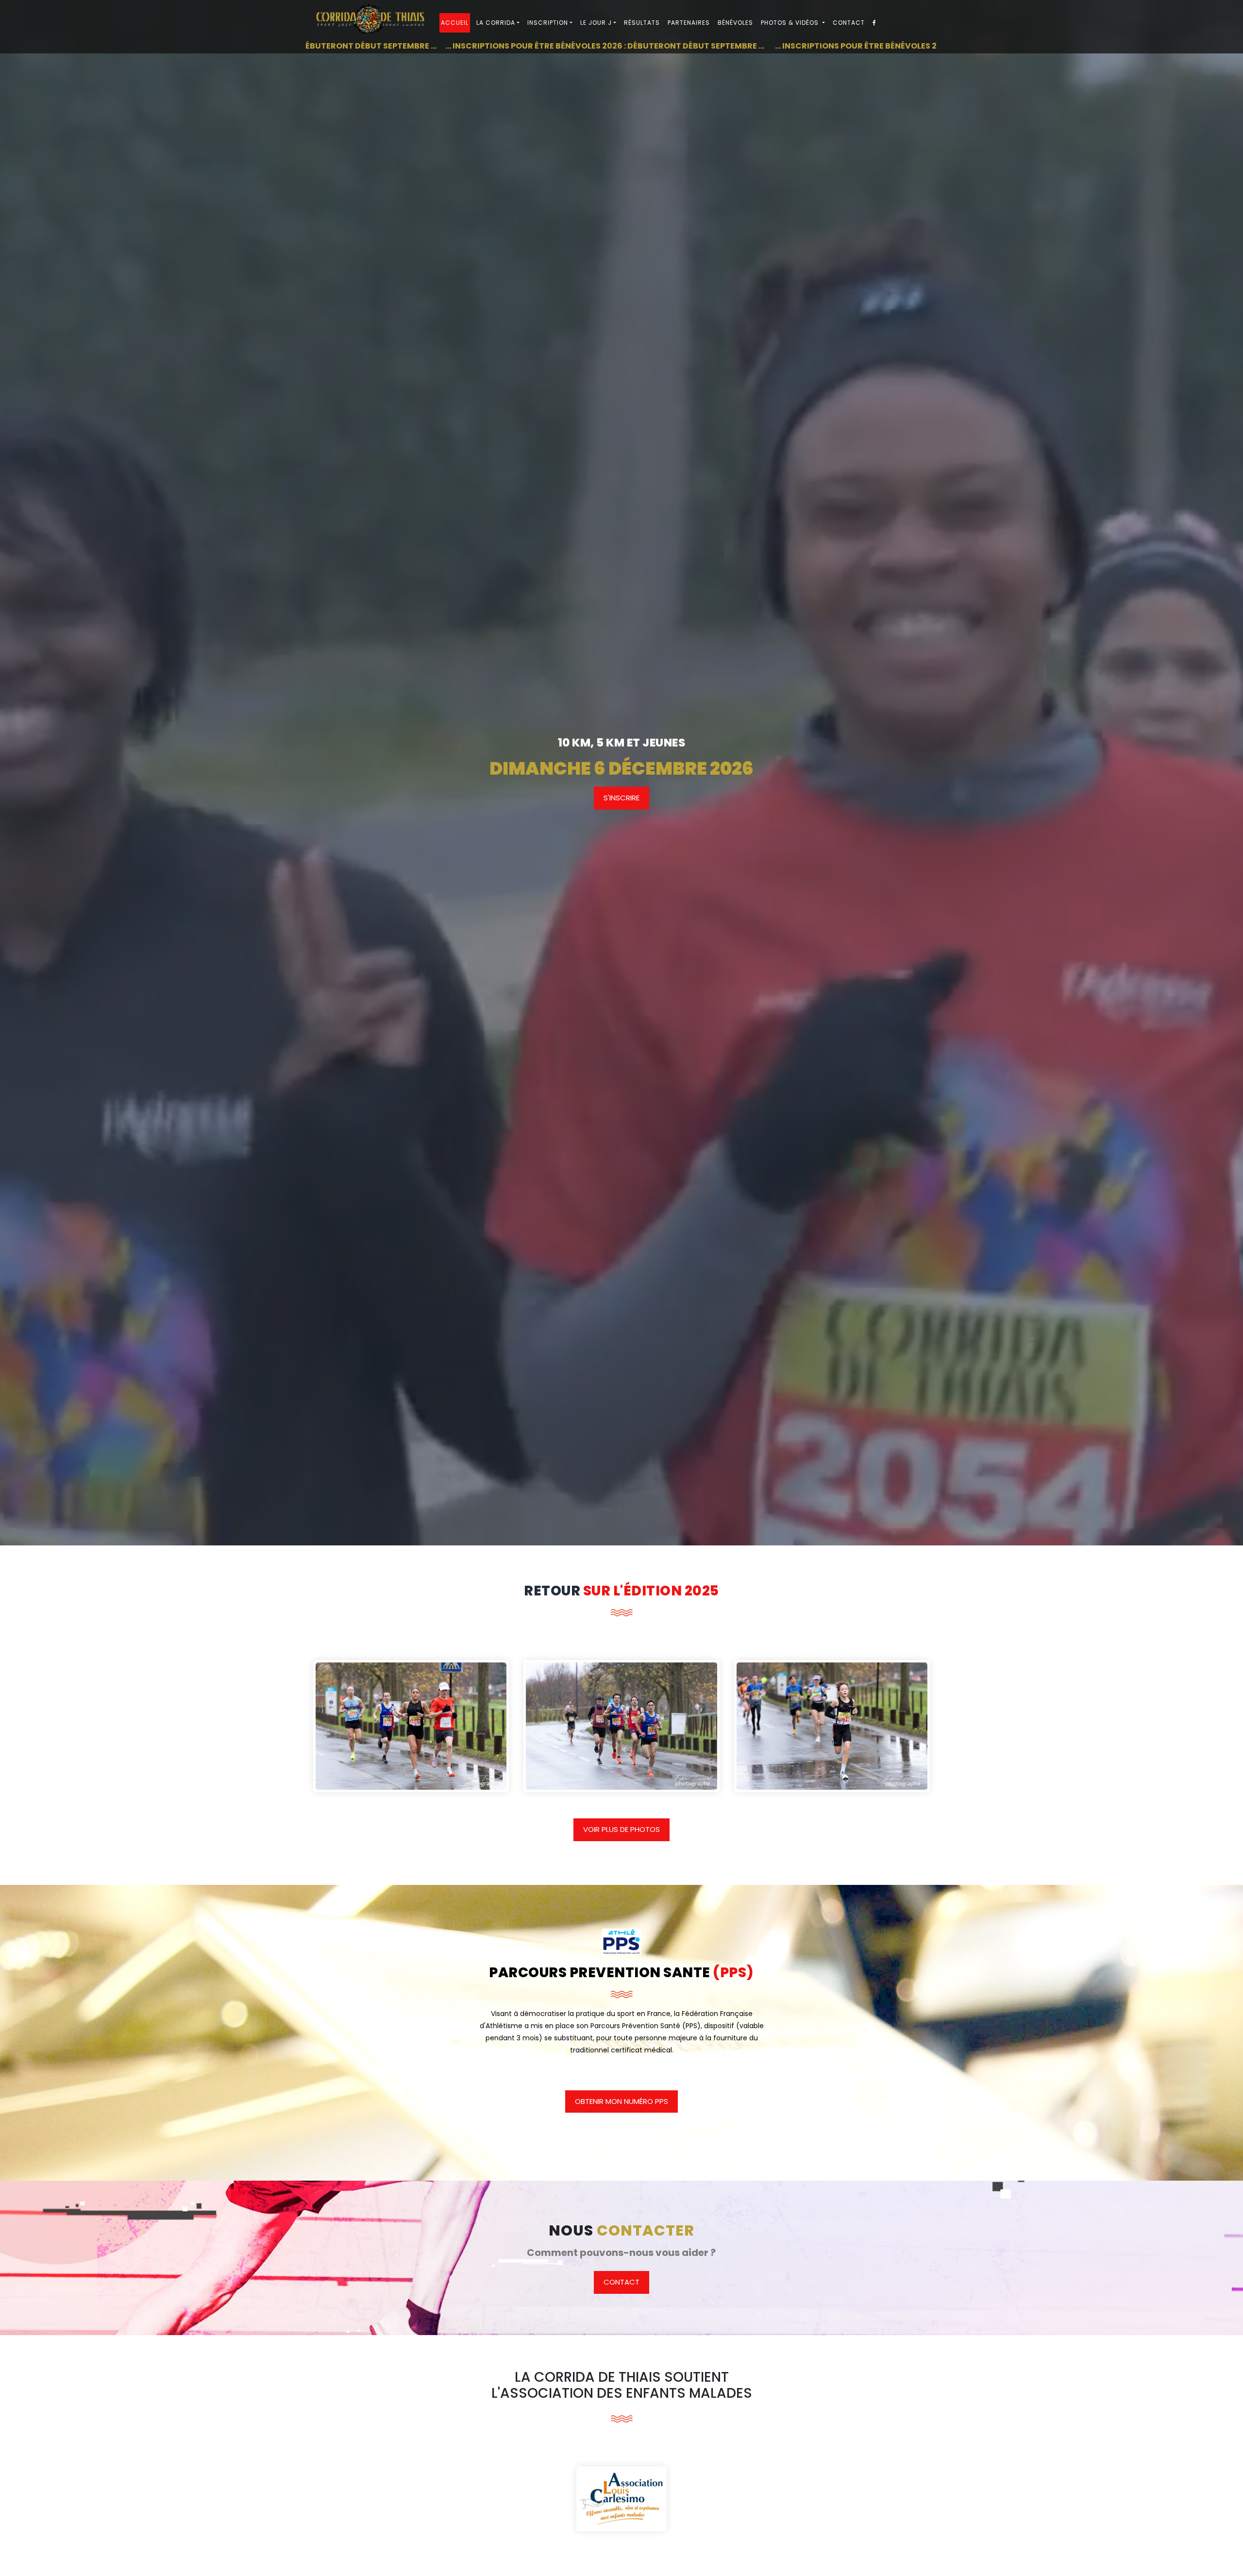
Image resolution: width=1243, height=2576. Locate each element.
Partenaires (689, 23)
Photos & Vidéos (791, 23)
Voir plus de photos (621, 1829)
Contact (849, 23)
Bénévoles (735, 23)
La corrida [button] (496, 23)
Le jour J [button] (596, 23)
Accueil (455, 23)
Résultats (642, 23)
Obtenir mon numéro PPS (621, 2101)
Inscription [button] (548, 23)
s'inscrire (621, 798)
